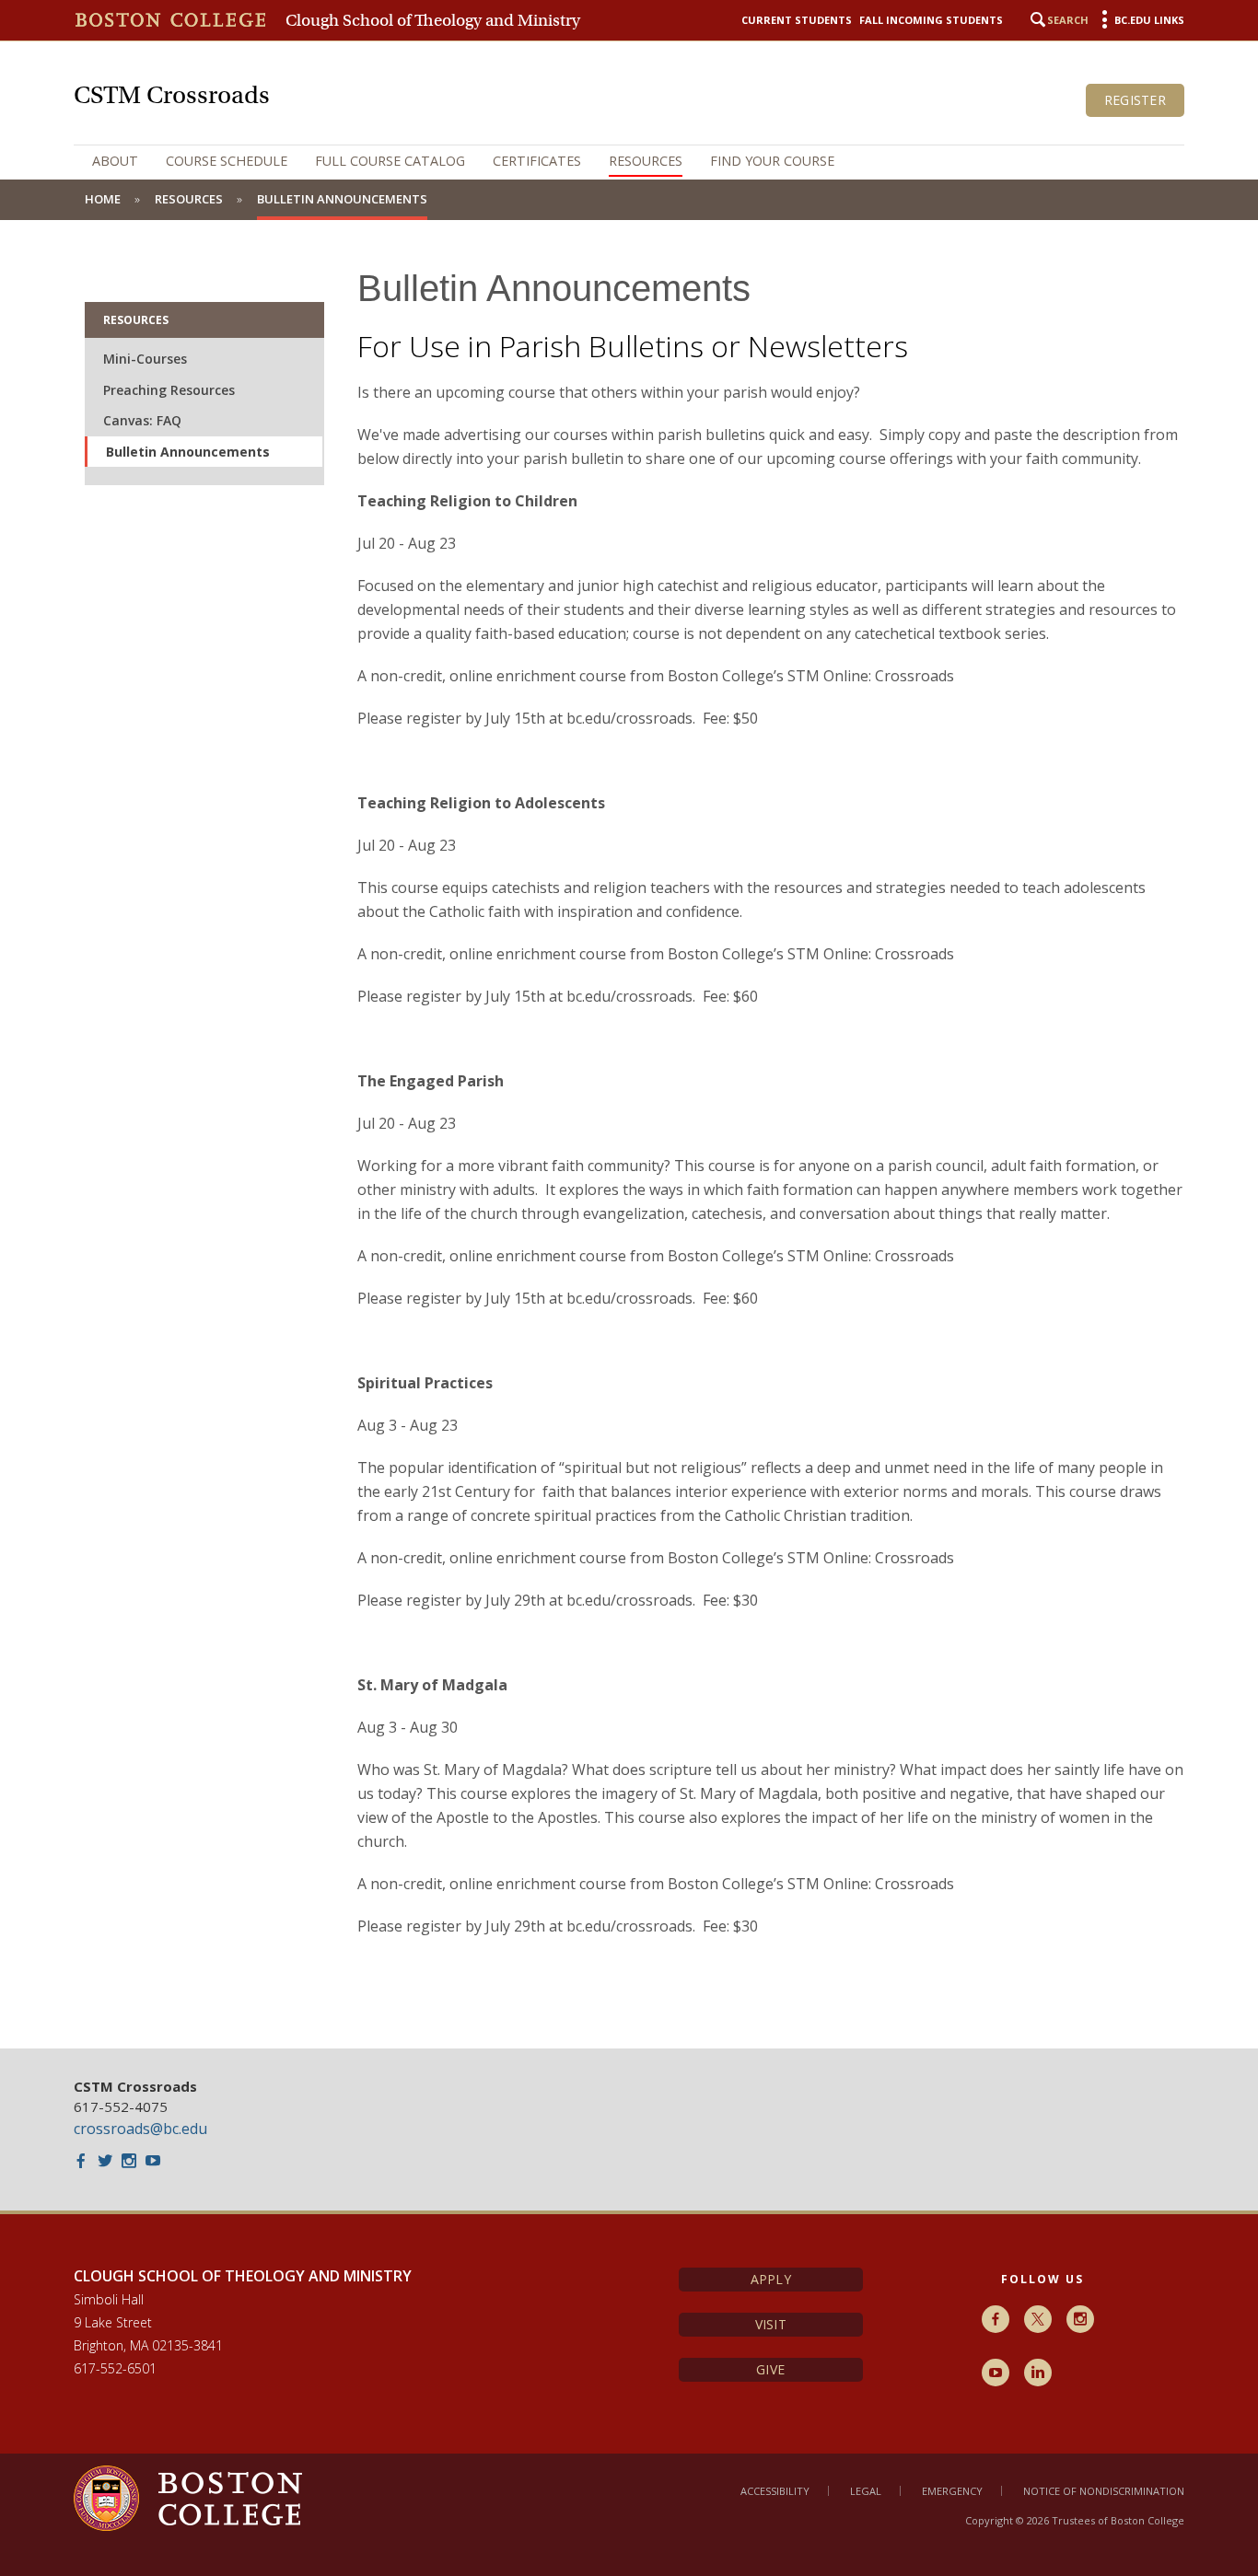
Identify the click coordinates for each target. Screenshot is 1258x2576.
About (115, 161)
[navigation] (629, 161)
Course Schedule (227, 161)
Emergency (952, 2491)
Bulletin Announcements (188, 452)
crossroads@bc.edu (140, 2129)
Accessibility (775, 2491)
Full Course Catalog (390, 161)
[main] (629, 1134)
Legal (866, 2491)
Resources (646, 161)
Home (103, 199)
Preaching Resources (169, 390)
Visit (771, 2324)
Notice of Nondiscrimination (1104, 2491)
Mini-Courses (145, 359)
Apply (771, 2279)
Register (1135, 100)
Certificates (537, 161)
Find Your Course (772, 161)
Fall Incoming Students (931, 20)
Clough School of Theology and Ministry (433, 20)
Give (770, 2369)
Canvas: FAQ (142, 420)
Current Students (797, 20)
